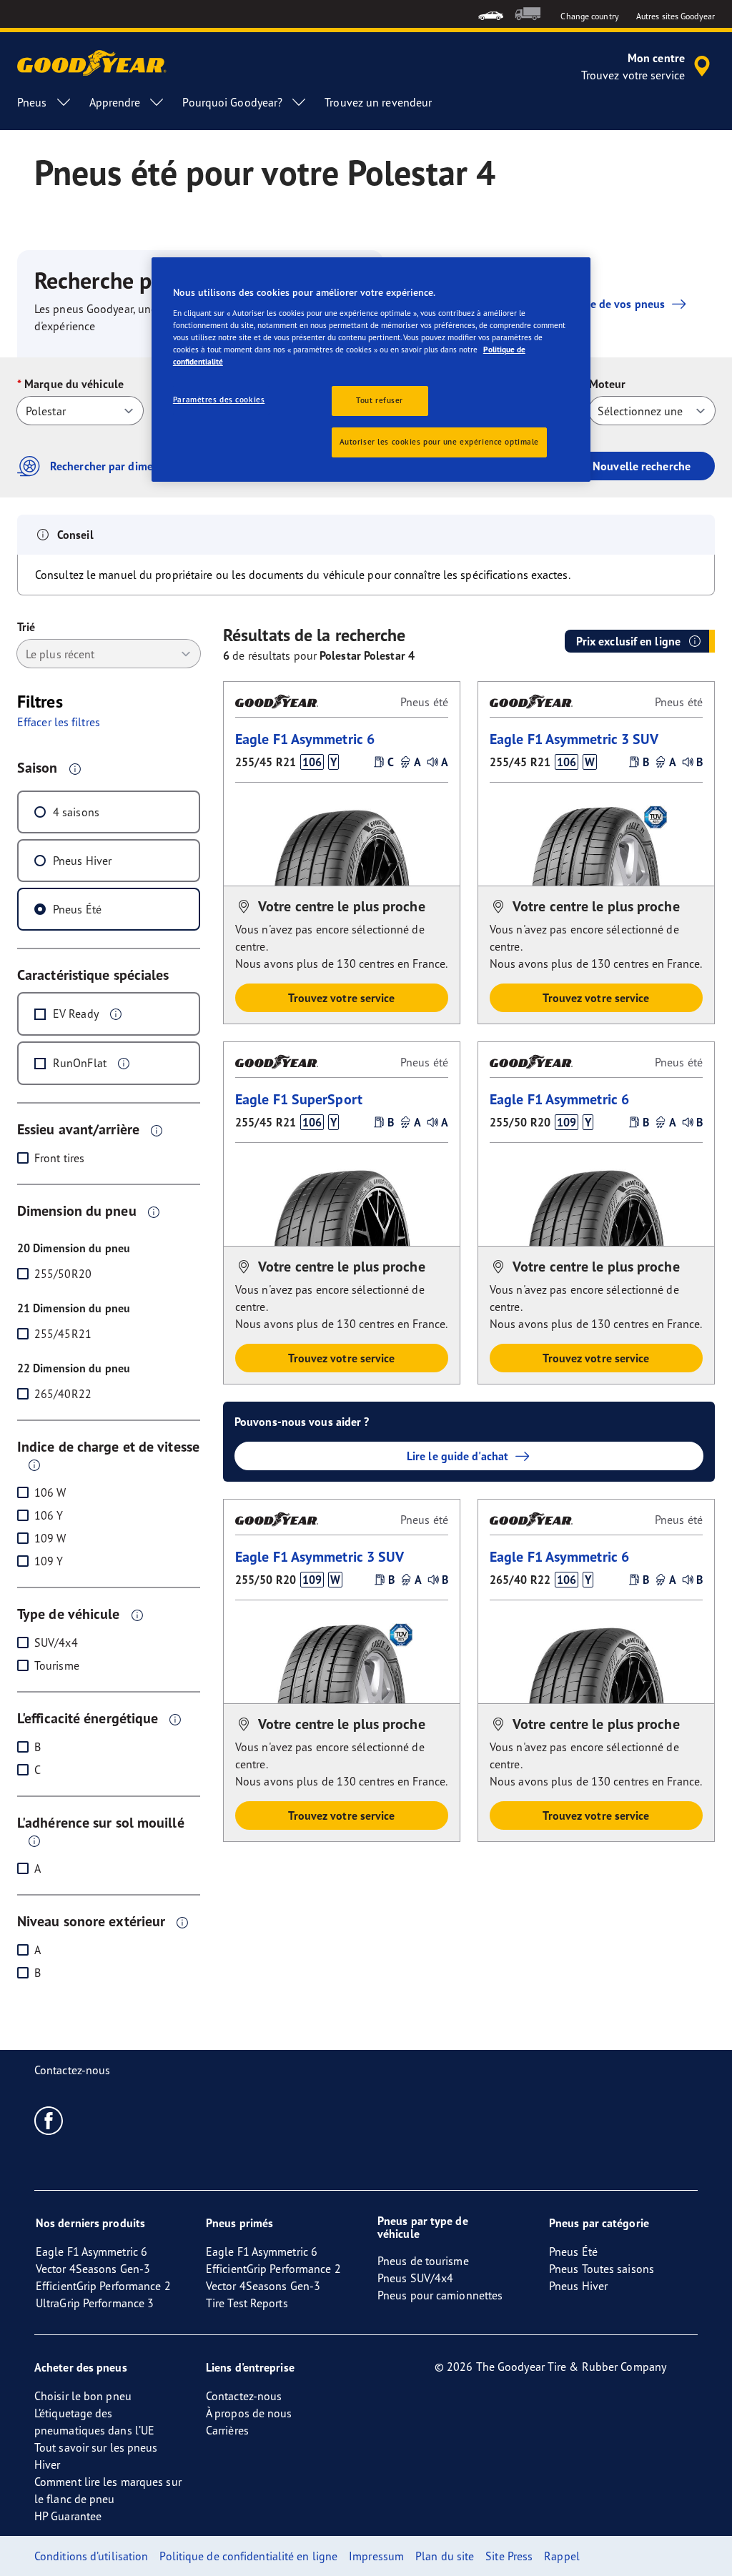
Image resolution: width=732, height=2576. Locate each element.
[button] (75, 768)
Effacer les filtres (59, 722)
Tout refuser (380, 400)
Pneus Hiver (82, 861)
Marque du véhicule (74, 384)
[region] (371, 370)
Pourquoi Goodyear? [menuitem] (232, 102)
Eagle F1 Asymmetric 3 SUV (574, 739)
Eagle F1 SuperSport (299, 1099)
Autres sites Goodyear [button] (676, 16)
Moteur (608, 384)
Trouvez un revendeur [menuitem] (378, 102)
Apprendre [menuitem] (115, 102)
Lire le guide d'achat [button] (457, 1456)
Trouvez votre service (341, 998)
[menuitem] (491, 14)
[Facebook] (49, 2120)
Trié (26, 627)
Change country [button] (589, 16)
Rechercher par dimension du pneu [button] (137, 466)
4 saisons (76, 812)
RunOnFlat (80, 1063)
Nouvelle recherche (642, 466)
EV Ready (76, 1014)
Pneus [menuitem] (32, 102)
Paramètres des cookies (219, 400)
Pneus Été (77, 909)
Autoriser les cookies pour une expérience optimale (439, 442)
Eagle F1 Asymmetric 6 (305, 739)
